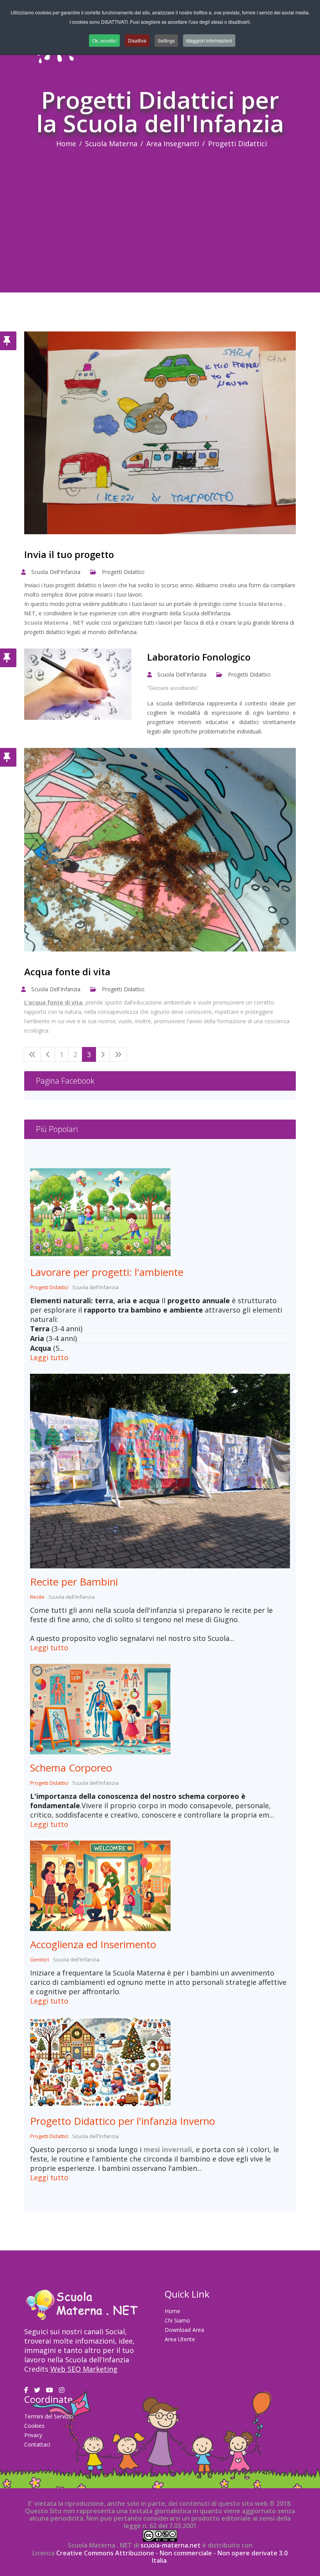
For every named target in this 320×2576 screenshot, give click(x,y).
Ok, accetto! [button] (104, 40)
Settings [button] (166, 40)
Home (66, 144)
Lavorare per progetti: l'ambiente (107, 1272)
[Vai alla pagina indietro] (48, 1054)
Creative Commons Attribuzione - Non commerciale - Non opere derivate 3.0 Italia (172, 2557)
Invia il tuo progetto (69, 554)
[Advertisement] (160, 207)
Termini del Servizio (49, 2416)
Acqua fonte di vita (67, 972)
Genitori (40, 1959)
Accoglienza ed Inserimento (93, 1944)
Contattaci (37, 2444)
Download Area (184, 2330)
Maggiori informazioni (209, 40)
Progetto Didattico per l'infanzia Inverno (123, 2121)
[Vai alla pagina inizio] (32, 1054)
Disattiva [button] (137, 40)
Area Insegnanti (173, 144)
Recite (37, 1597)
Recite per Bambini (74, 1582)
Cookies (34, 2426)
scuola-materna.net (170, 2545)
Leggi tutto (49, 1357)
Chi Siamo (177, 2320)
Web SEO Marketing (84, 2369)
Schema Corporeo (71, 1768)
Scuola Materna (111, 144)
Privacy (33, 2435)
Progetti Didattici (123, 572)
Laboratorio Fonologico (199, 657)
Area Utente (180, 2339)
